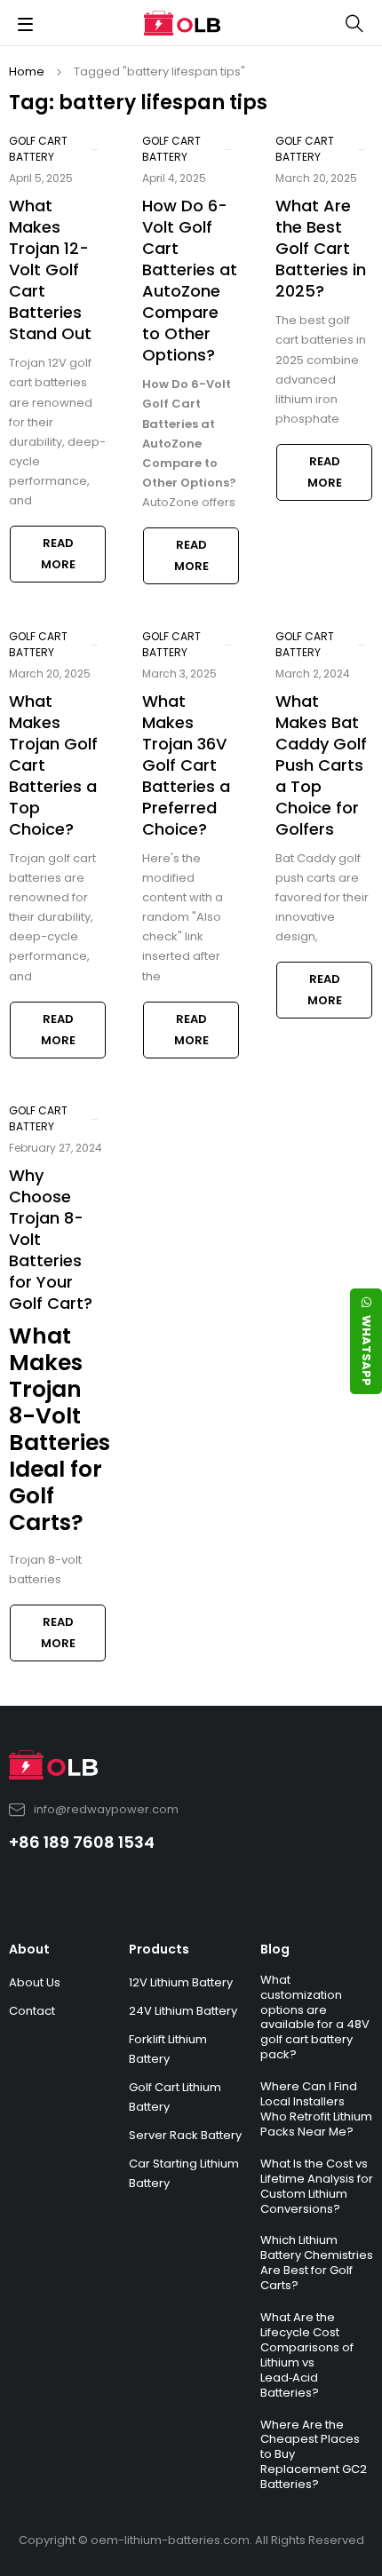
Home (27, 71)
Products (159, 1949)
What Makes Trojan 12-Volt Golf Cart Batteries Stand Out (50, 269)
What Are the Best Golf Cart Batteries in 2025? (321, 248)
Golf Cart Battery (38, 149)
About (29, 1949)
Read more (58, 554)
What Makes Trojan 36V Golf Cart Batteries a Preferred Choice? (186, 765)
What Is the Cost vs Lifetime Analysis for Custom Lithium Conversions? (317, 2186)
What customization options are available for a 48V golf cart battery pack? (315, 2017)
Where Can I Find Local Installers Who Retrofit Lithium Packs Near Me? (316, 2109)
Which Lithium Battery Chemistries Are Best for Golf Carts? (317, 2263)
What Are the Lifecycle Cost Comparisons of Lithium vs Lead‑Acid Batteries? (307, 2355)
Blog (275, 1949)
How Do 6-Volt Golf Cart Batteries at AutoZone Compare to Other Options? (190, 280)
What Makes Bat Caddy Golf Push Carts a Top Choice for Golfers (321, 765)
